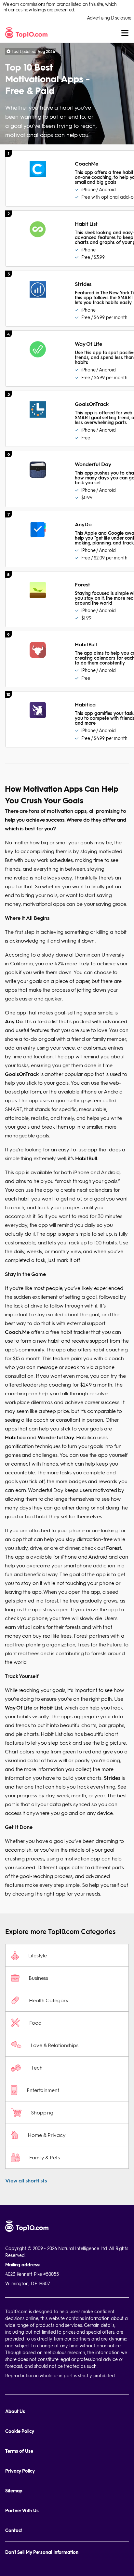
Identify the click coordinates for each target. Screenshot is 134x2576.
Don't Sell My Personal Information (42, 2552)
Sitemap (14, 2491)
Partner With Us (22, 2510)
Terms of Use (19, 2451)
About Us (15, 2411)
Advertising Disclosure (109, 18)
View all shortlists (26, 2180)
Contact (14, 2530)
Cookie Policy (20, 2431)
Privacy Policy (20, 2471)
